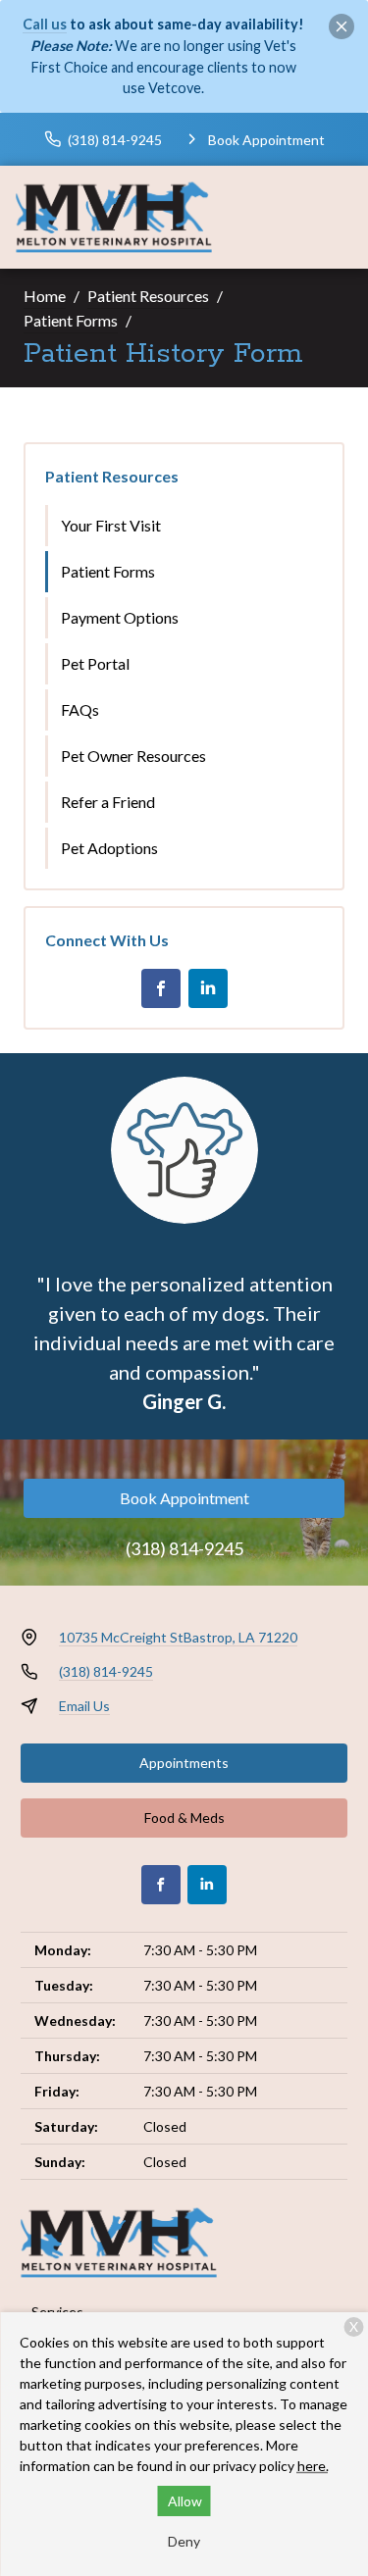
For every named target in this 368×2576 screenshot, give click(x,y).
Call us (45, 24)
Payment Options (120, 617)
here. (313, 2466)
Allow (185, 2501)
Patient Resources (148, 296)
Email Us (84, 1706)
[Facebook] (161, 988)
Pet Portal (95, 663)
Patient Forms (71, 320)
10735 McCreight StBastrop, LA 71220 (178, 1637)
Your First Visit (111, 525)
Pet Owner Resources (133, 756)
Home (45, 296)
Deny (184, 2541)
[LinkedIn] (208, 988)
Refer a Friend (108, 802)
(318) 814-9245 (184, 1548)
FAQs (80, 709)
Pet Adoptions (109, 848)
